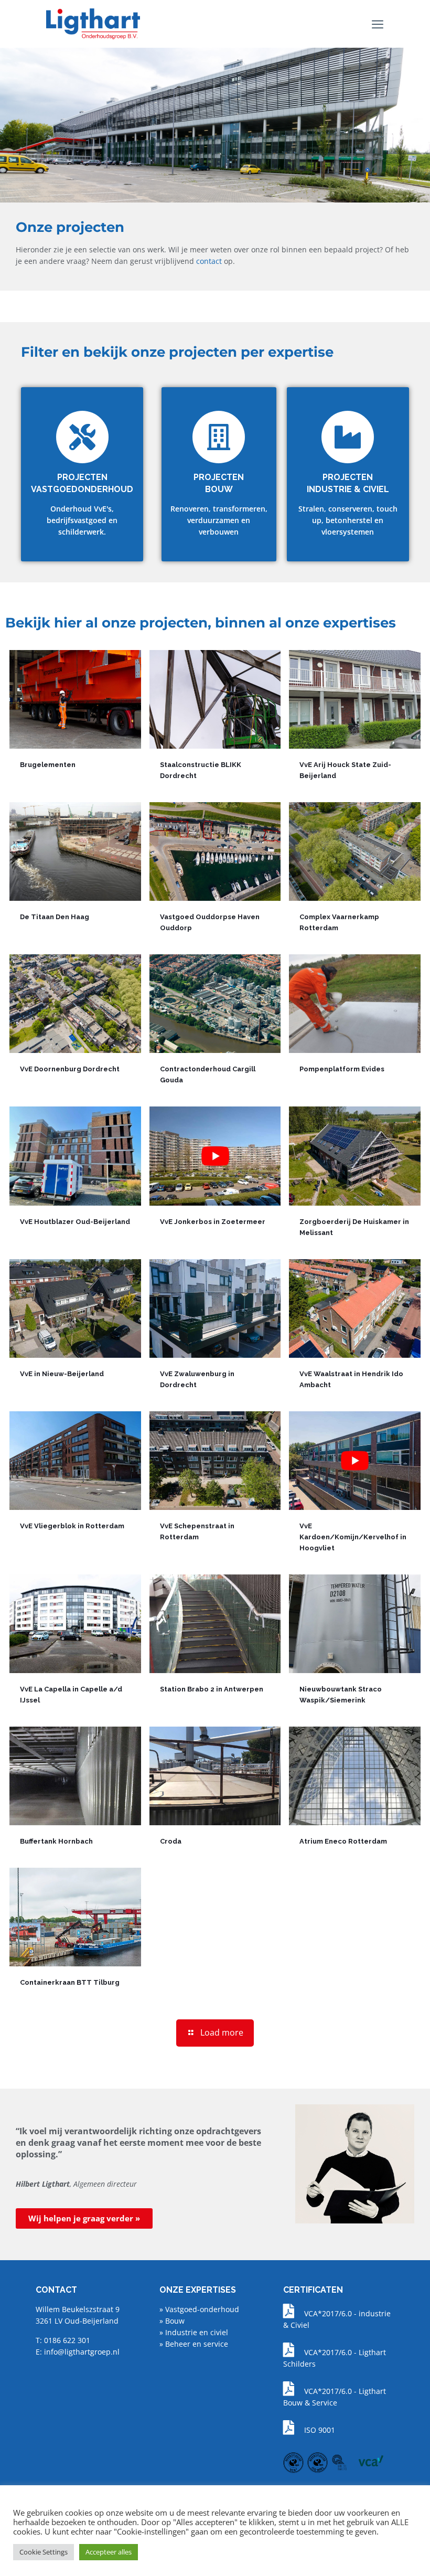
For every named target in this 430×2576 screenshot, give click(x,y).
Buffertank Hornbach (56, 1841)
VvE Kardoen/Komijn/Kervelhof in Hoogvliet (353, 1537)
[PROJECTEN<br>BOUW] (219, 437)
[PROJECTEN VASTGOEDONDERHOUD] (82, 437)
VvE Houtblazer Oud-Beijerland (75, 1222)
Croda (171, 1841)
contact (209, 261)
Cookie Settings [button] (44, 2552)
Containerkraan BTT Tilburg (70, 1982)
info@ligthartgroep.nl (82, 2352)
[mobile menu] (378, 24)
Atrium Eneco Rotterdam (343, 1841)
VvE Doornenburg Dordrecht (70, 1069)
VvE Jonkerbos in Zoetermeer (213, 1222)
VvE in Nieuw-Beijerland (62, 1374)
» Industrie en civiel (194, 2332)
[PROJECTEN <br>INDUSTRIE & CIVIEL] (348, 437)
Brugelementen (48, 765)
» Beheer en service (194, 2344)
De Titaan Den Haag (55, 917)
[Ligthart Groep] (93, 24)
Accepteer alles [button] (109, 2552)
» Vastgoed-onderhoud (199, 2309)
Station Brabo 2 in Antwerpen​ (212, 1689)
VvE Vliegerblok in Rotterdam (72, 1526)
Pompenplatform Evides (342, 1069)
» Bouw (172, 2321)
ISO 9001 (320, 2430)
